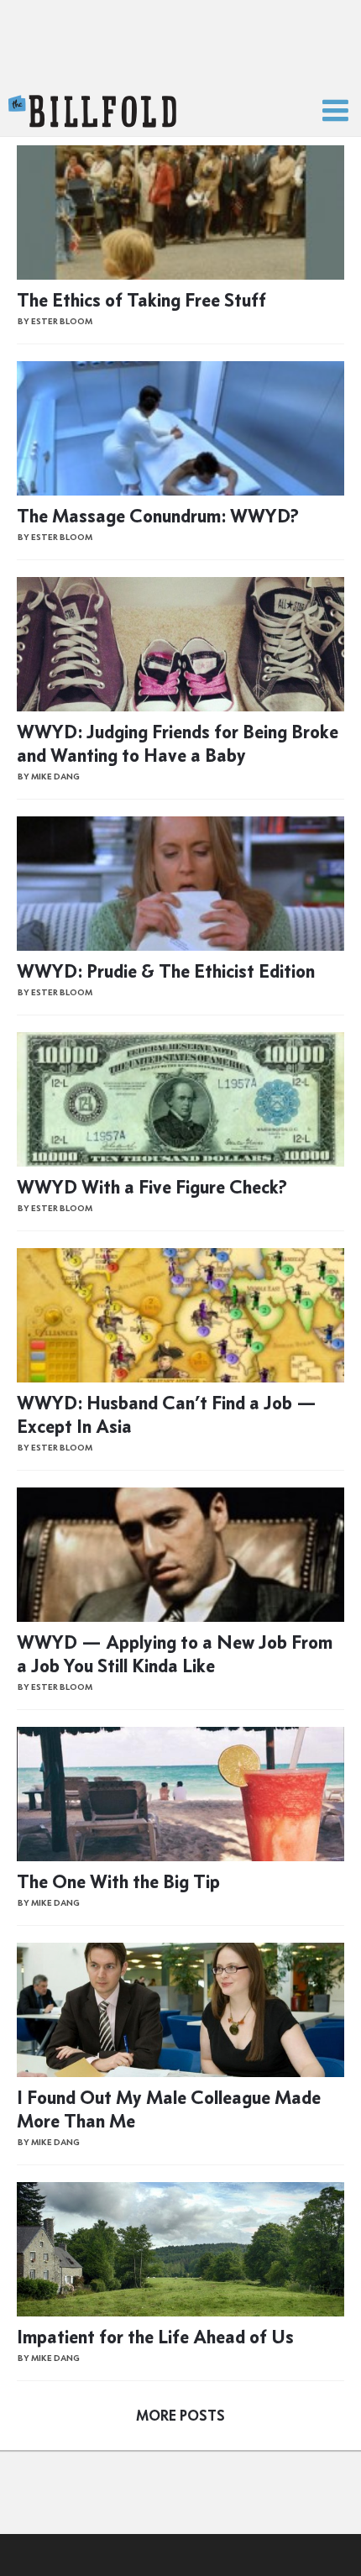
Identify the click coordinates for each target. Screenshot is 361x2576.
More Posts (180, 2416)
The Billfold (92, 112)
